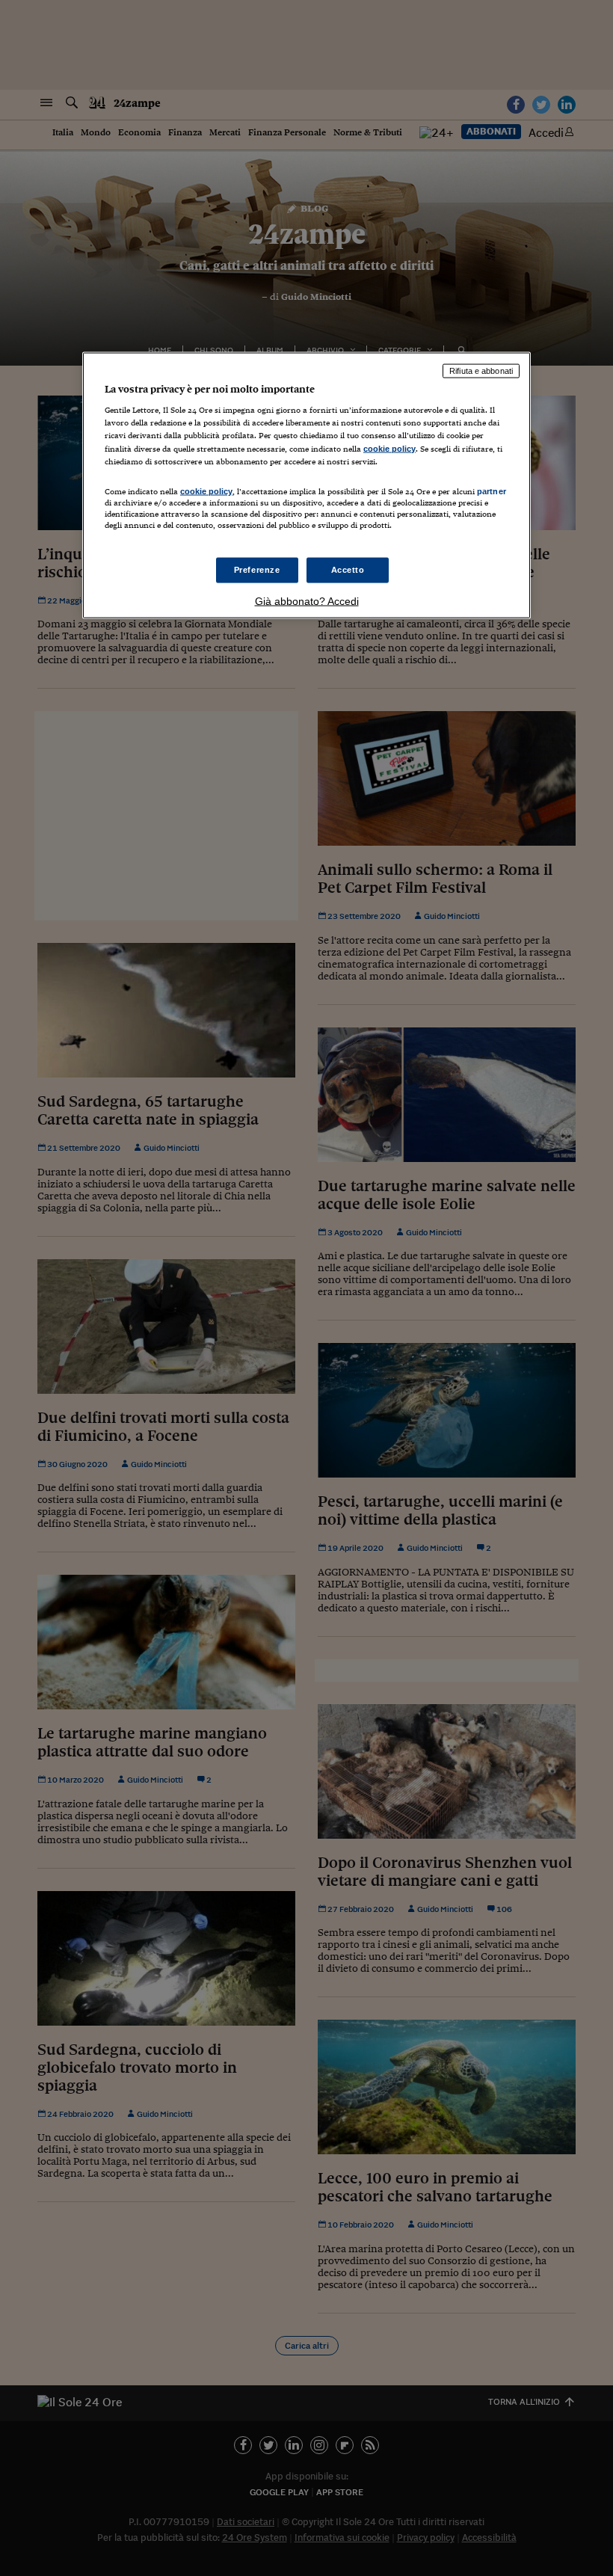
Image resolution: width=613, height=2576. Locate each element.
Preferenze (257, 570)
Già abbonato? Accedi (307, 601)
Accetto (348, 570)
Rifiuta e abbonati (481, 370)
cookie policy (389, 448)
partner (492, 491)
